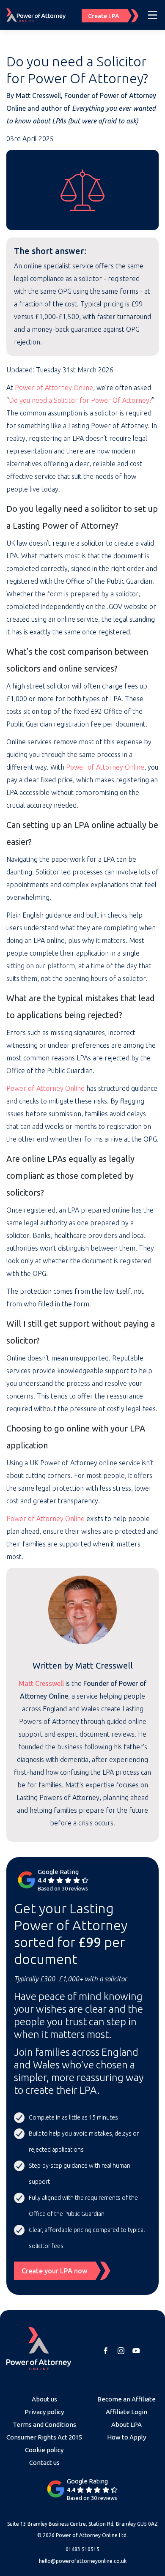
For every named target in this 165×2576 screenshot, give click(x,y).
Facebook (106, 2351)
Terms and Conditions (44, 2424)
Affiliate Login (126, 2412)
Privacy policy (44, 2412)
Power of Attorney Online (54, 388)
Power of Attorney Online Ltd (91, 2535)
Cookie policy (44, 2450)
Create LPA (104, 16)
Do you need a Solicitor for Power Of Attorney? (80, 400)
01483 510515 (82, 2549)
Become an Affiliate (126, 2399)
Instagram (121, 2351)
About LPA (126, 2424)
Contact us (44, 2463)
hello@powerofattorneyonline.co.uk (83, 2561)
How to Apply (126, 2437)
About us (44, 2399)
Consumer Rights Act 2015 (44, 2437)
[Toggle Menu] (153, 15)
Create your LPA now (54, 2271)
